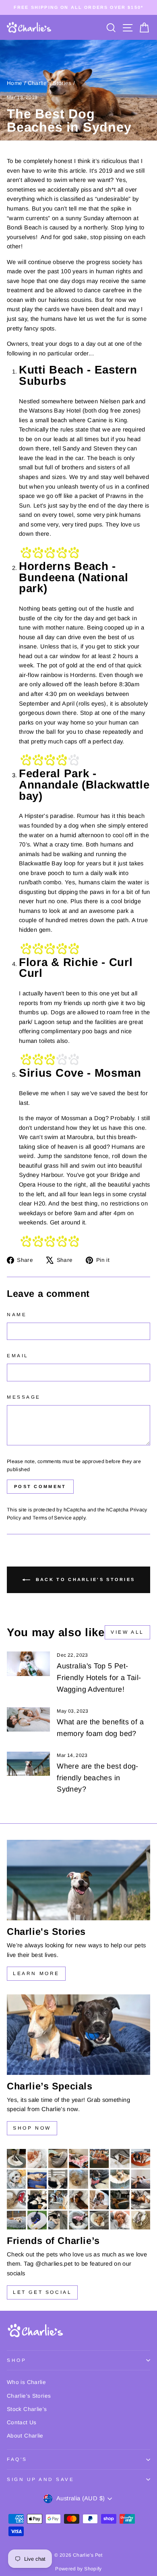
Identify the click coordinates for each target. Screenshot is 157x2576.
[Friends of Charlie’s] (78, 2189)
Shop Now (32, 2128)
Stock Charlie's (27, 2409)
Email (18, 1355)
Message (24, 1397)
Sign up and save (41, 2479)
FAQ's (17, 2459)
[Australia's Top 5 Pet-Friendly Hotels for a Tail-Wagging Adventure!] (28, 1664)
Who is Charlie (26, 2382)
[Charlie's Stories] (78, 1880)
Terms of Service (52, 1518)
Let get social (42, 2292)
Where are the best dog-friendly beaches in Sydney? (97, 1778)
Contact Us (22, 2422)
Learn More (36, 1973)
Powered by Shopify (78, 2569)
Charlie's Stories (50, 83)
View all (127, 1632)
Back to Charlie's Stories (84, 1579)
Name (17, 1314)
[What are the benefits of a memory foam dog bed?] (28, 1719)
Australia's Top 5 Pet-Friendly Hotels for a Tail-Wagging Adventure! (99, 1678)
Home (14, 83)
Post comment (40, 1486)
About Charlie (25, 2436)
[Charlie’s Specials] (78, 2035)
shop (17, 2360)
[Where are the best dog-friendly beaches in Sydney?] (28, 1764)
